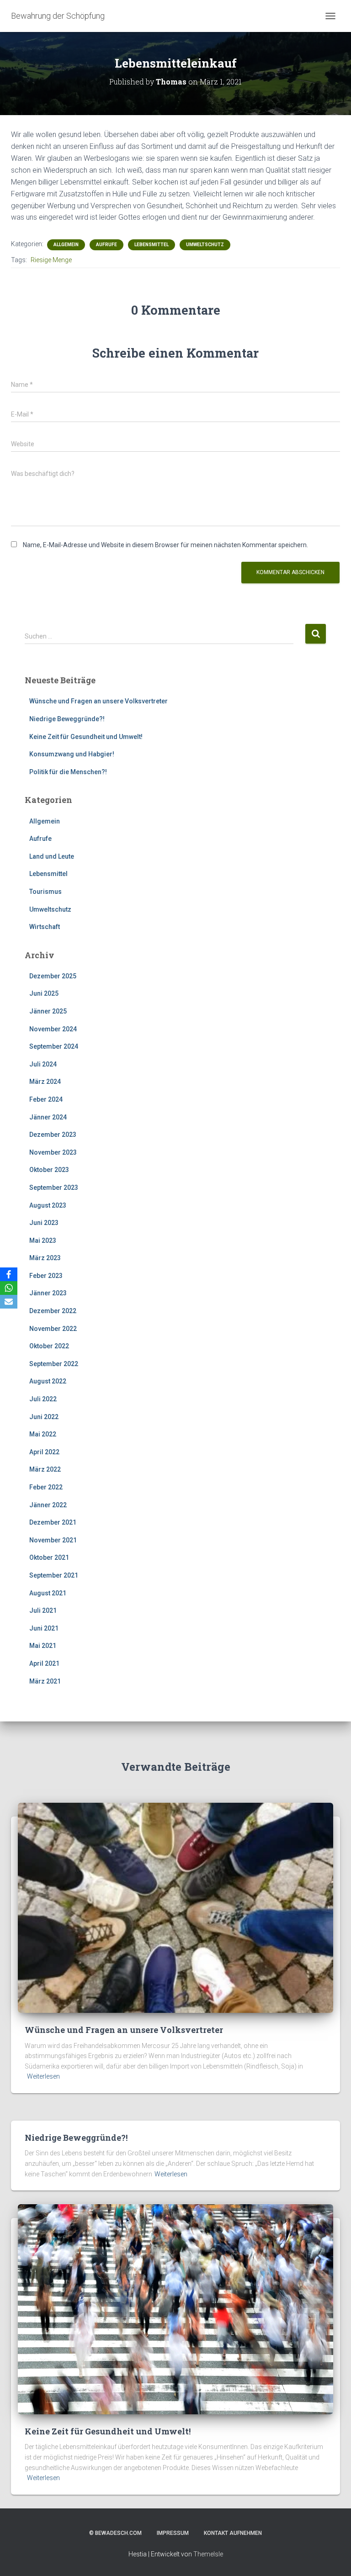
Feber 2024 (46, 1099)
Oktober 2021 (49, 1557)
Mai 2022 (43, 1434)
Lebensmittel (152, 245)
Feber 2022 (46, 1487)
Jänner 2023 (48, 1293)
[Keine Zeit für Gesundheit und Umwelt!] (175, 2309)
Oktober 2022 (49, 1346)
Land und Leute (52, 856)
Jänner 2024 (48, 1117)
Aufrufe (106, 245)
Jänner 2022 (48, 1505)
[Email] (9, 1302)
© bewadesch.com (115, 2533)
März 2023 (45, 1258)
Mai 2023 (43, 1240)
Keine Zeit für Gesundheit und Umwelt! (86, 737)
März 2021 (45, 1681)
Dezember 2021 (53, 1522)
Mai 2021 (43, 1646)
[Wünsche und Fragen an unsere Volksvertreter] (175, 1907)
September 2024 (54, 1046)
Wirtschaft (45, 927)
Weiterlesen (43, 2076)
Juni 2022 (44, 1417)
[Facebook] (9, 1274)
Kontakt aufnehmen (233, 2533)
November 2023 (53, 1152)
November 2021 (53, 1540)
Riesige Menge (51, 260)
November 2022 (53, 1329)
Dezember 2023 (53, 1135)
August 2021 (48, 1593)
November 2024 (53, 1029)
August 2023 (48, 1205)
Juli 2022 (43, 1399)
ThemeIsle (208, 2554)
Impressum (173, 2533)
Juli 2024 (43, 1064)
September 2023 (54, 1188)
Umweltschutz (205, 245)
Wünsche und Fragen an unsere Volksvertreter (98, 701)
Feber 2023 (46, 1276)
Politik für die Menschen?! (68, 772)
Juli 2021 (43, 1610)
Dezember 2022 (53, 1311)
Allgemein (66, 245)
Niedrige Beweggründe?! (67, 719)
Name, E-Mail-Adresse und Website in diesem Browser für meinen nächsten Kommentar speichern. (165, 545)
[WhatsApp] (9, 1288)
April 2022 (44, 1452)
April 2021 (44, 1663)
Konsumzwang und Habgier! (72, 754)
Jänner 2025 (48, 1011)
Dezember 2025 (53, 976)
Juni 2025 (44, 993)
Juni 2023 (44, 1223)
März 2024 (45, 1082)
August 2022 (48, 1381)
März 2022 (45, 1469)
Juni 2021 (44, 1628)
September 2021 (54, 1575)
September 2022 (54, 1364)
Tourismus (45, 892)
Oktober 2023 (49, 1170)
